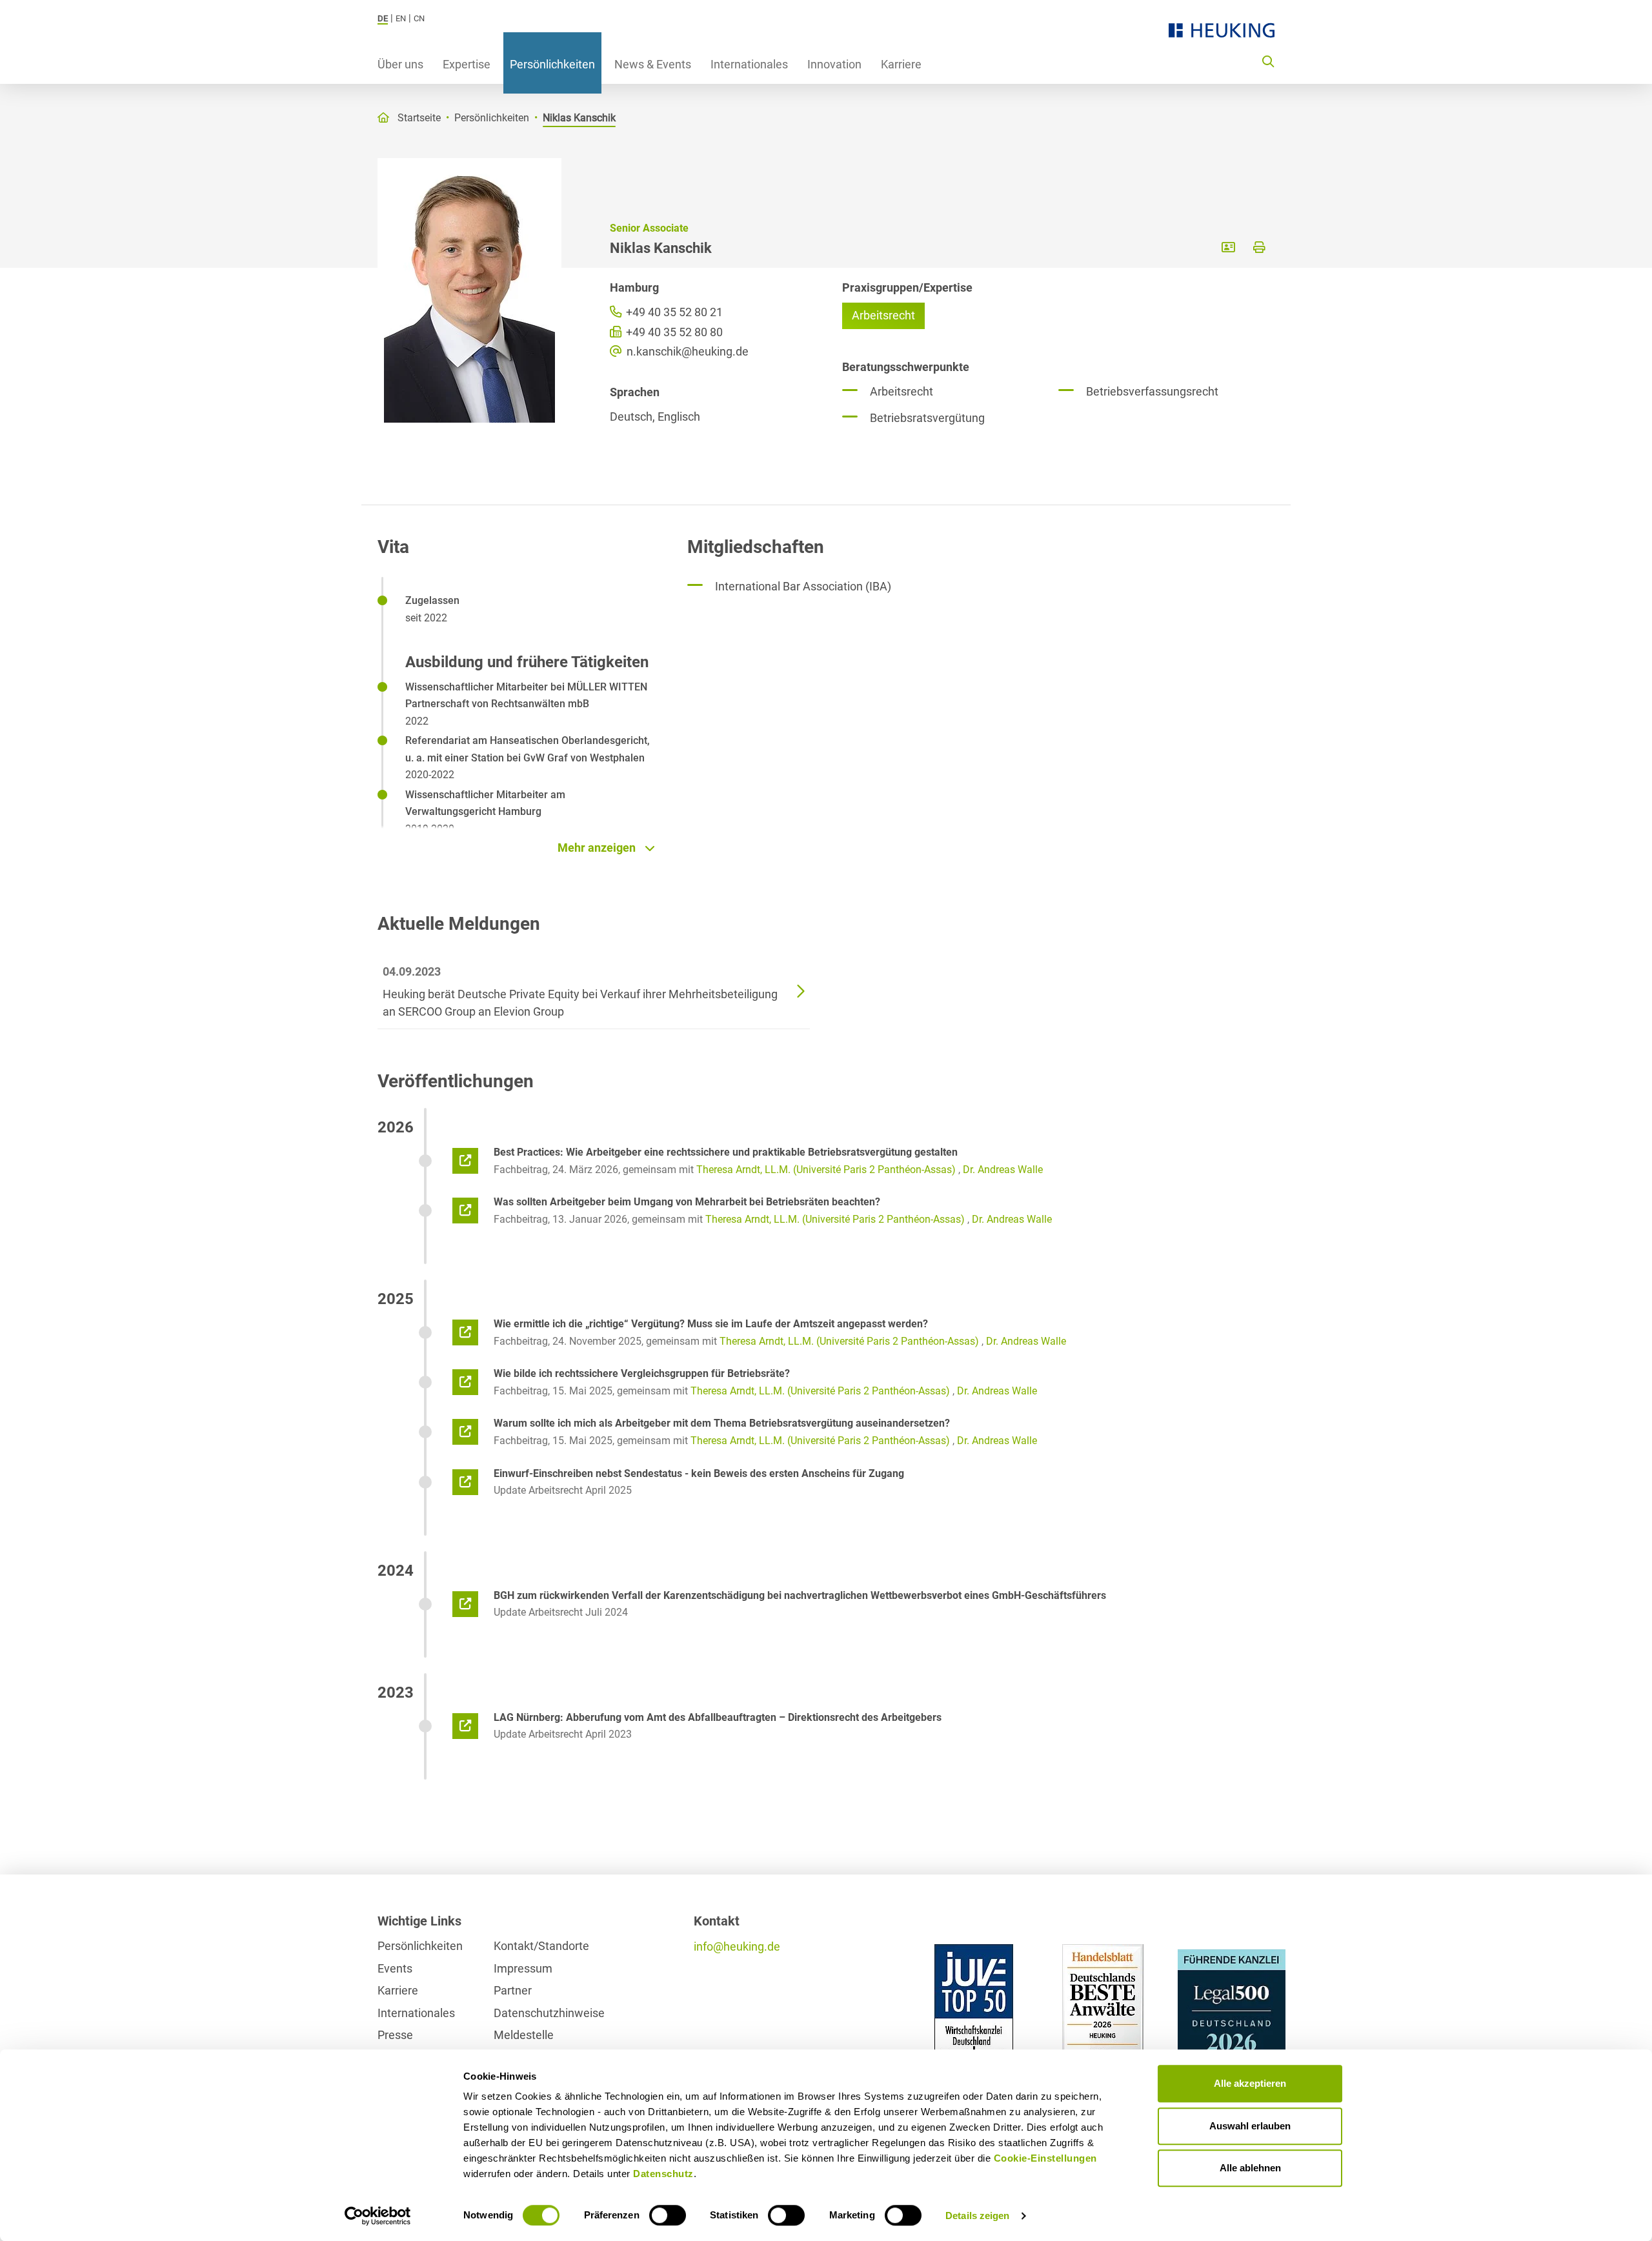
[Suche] (1268, 61)
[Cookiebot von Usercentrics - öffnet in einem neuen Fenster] (378, 2216)
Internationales (749, 64)
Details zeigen (977, 2216)
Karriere (901, 64)
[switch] (668, 2215)
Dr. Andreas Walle (1003, 1170)
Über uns (400, 64)
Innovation (834, 64)
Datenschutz (663, 2174)
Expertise (467, 64)
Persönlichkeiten (552, 64)
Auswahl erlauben (1250, 2126)
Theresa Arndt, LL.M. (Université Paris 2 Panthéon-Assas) (826, 1170)
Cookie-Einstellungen (1045, 2158)
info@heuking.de (737, 1946)
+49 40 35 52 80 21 (673, 312)
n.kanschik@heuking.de (686, 351)
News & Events (653, 64)
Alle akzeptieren (1250, 2083)
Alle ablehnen (1250, 2168)
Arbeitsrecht (883, 315)
